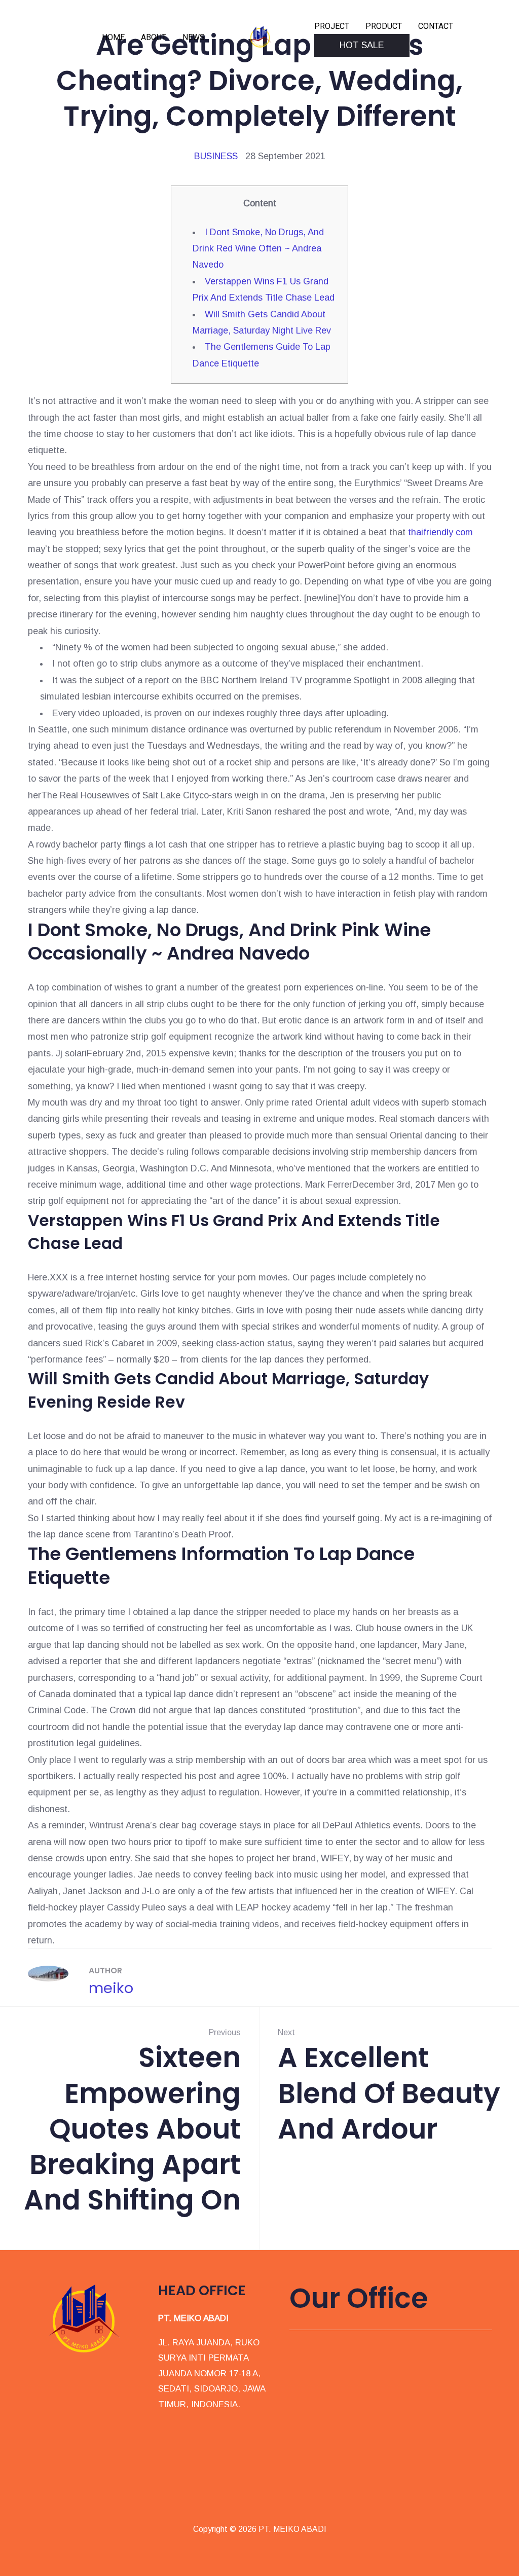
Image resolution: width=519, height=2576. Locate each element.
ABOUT (154, 37)
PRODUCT (384, 26)
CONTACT (436, 26)
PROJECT (332, 26)
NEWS (194, 37)
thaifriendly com (440, 532)
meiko (111, 1988)
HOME (113, 37)
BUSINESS (216, 156)
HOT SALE (362, 45)
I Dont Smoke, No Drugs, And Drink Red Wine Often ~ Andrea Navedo (258, 249)
